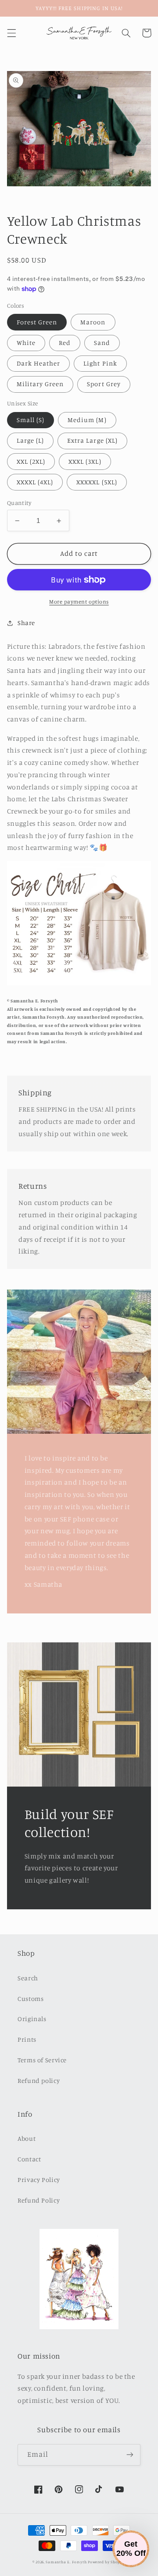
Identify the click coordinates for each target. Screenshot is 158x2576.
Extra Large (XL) (92, 440)
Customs (31, 1999)
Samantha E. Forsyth (66, 2562)
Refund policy (39, 2080)
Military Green (40, 384)
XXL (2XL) (31, 461)
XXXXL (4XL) (35, 482)
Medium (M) (87, 420)
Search (28, 1978)
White (26, 343)
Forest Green (37, 322)
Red (65, 343)
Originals (32, 2019)
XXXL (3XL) (85, 461)
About (27, 2138)
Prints (27, 2039)
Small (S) (31, 420)
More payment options (79, 602)
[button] (11, 33)
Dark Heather (39, 363)
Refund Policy (39, 2200)
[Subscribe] (130, 2455)
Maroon (93, 322)
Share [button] (26, 623)
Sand (102, 343)
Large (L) (30, 440)
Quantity (19, 503)
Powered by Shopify (107, 2562)
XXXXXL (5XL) (97, 482)
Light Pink (100, 363)
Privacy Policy (39, 2180)
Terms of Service (42, 2060)
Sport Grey (104, 384)
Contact (29, 2159)
